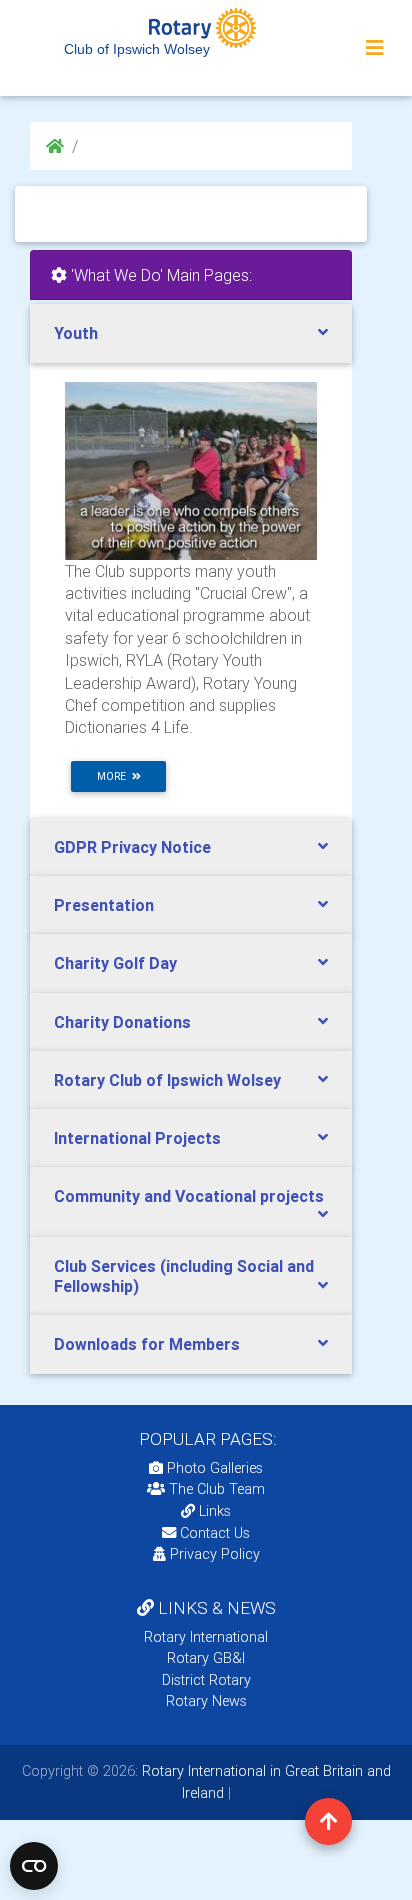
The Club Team (217, 1489)
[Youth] (191, 470)
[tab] (191, 333)
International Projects (137, 1138)
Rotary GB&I (206, 1658)
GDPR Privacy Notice (132, 847)
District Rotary (206, 1680)
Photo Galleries (213, 1468)
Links (215, 1511)
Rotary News (206, 1701)
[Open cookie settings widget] (34, 1866)
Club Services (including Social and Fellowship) (184, 1275)
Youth (76, 333)
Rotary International (206, 1637)
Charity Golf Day (115, 963)
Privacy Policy (215, 1554)
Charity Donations (122, 1022)
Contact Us (213, 1533)
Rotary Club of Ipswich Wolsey (167, 1080)
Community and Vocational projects (189, 1196)
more (114, 776)
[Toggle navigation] (375, 48)
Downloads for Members (147, 1344)
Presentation (104, 905)
